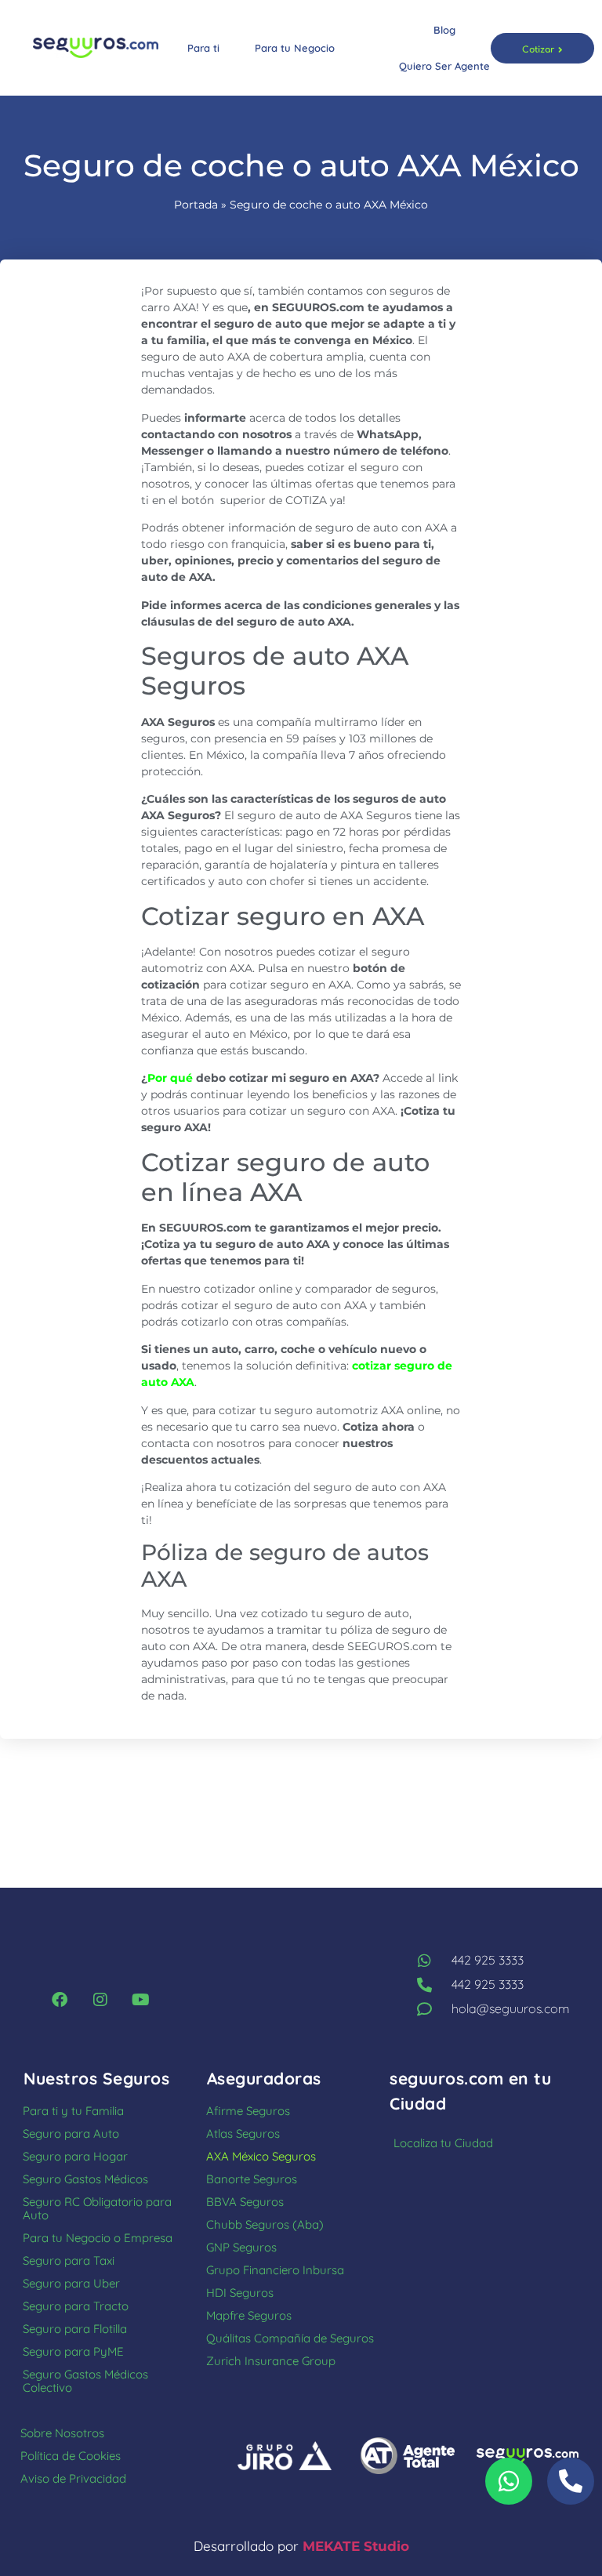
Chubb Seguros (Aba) (265, 2224)
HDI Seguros (240, 2293)
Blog (444, 30)
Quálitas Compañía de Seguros (290, 2338)
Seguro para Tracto (76, 2306)
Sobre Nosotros (62, 2433)
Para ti (203, 48)
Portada (196, 205)
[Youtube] (141, 2000)
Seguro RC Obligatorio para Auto (97, 2208)
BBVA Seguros (245, 2202)
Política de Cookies (71, 2456)
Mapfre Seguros (249, 2315)
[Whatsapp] (509, 2481)
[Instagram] (100, 2000)
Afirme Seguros (248, 2111)
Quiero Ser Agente (444, 66)
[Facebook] (60, 2000)
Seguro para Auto (71, 2133)
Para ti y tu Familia (73, 2111)
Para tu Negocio (295, 48)
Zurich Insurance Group (271, 2361)
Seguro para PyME (73, 2351)
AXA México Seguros (261, 2156)
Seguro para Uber (71, 2283)
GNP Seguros (241, 2247)
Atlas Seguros (243, 2133)
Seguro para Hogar (75, 2156)
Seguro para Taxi (69, 2260)
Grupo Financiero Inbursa (275, 2270)
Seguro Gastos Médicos (85, 2179)
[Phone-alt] (571, 2481)
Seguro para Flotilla (75, 2329)
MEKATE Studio (356, 2546)
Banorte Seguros (252, 2179)
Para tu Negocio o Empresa (98, 2238)
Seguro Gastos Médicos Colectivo (85, 2381)
